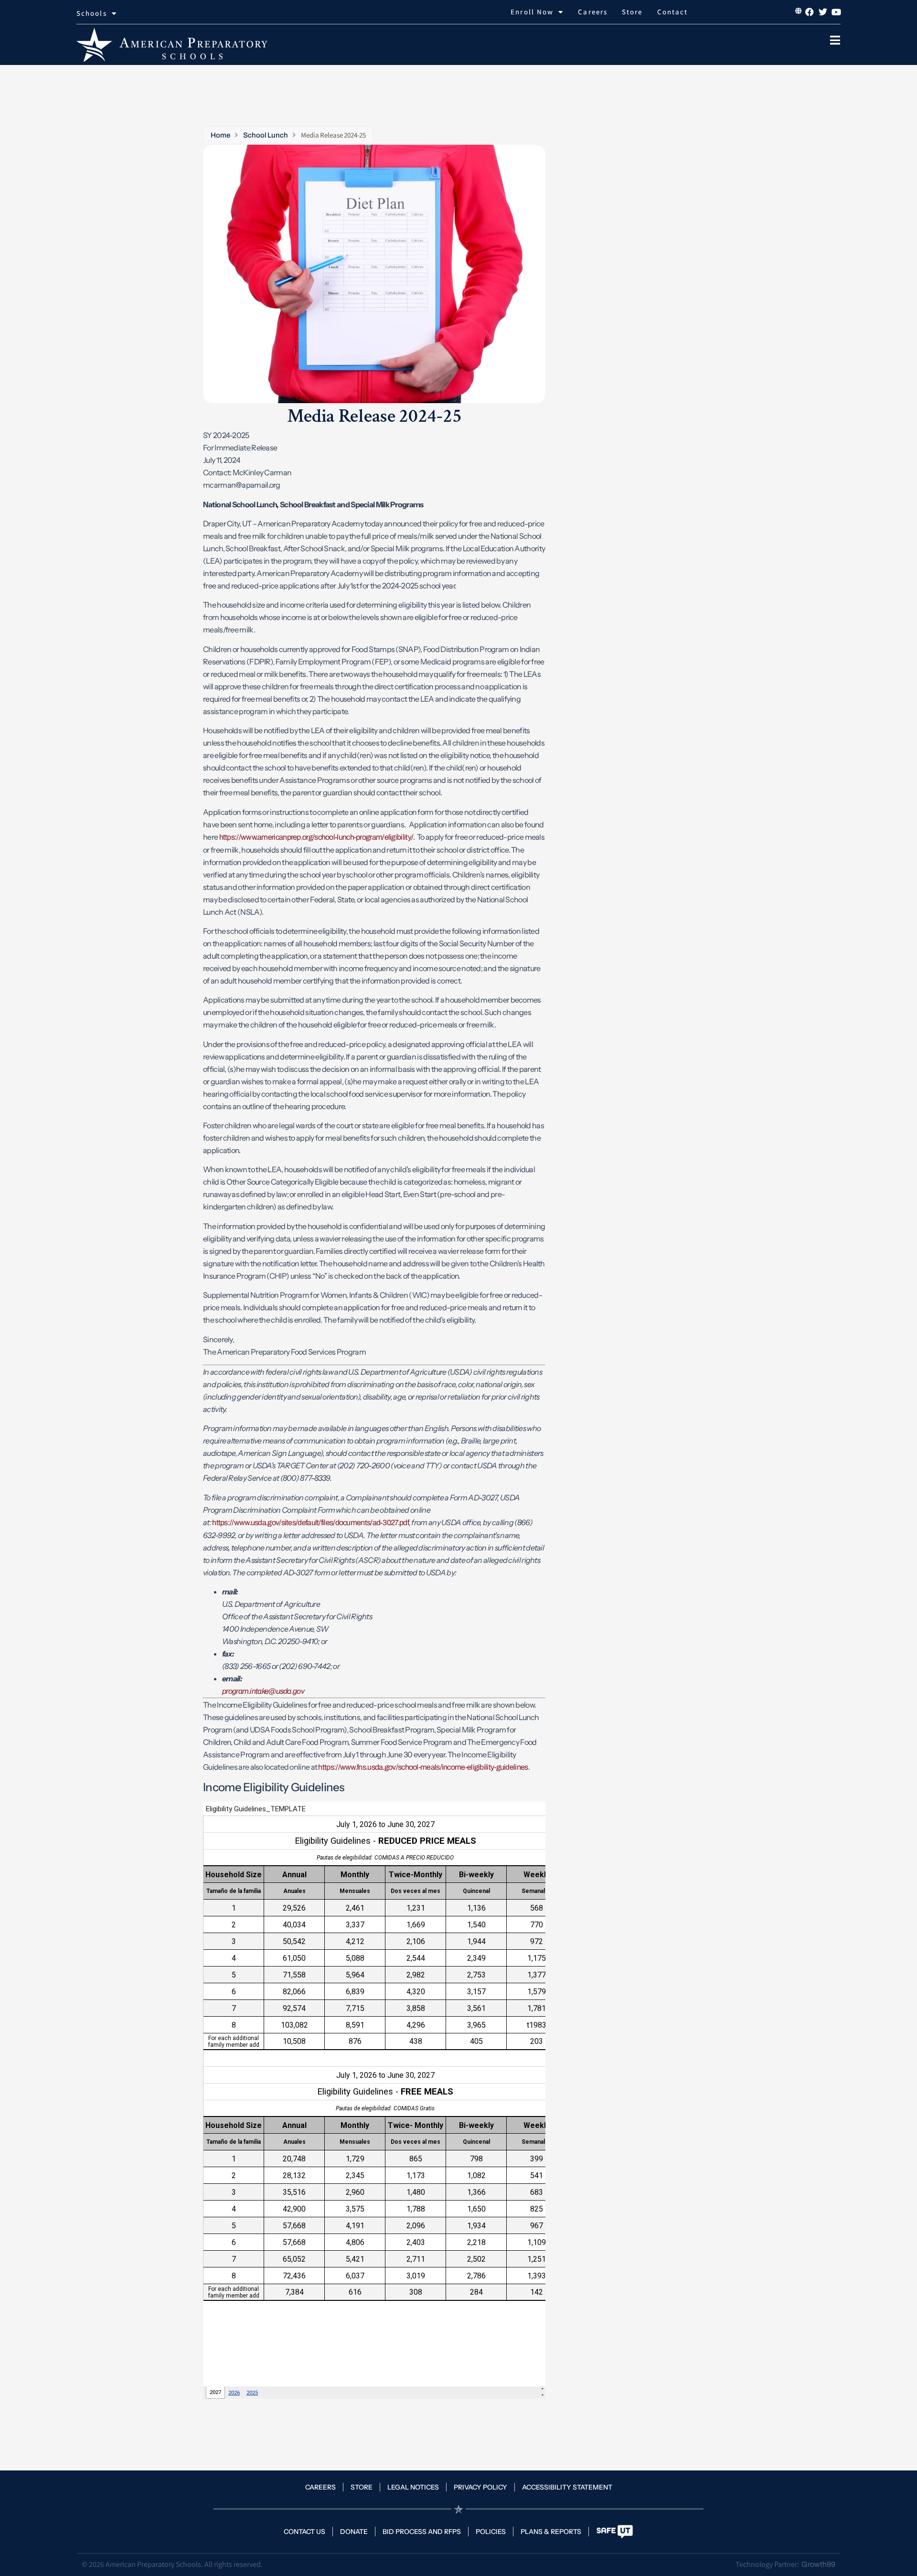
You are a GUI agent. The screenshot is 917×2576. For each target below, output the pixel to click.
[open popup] (835, 40)
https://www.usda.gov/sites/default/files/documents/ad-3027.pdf (310, 1523)
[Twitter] (823, 12)
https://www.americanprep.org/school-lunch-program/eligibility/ (316, 837)
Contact (673, 12)
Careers (593, 12)
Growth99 (818, 2564)
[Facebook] (810, 12)
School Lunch (265, 135)
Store (632, 12)
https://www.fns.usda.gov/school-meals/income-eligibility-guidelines (423, 1767)
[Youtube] (836, 12)
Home (220, 135)
